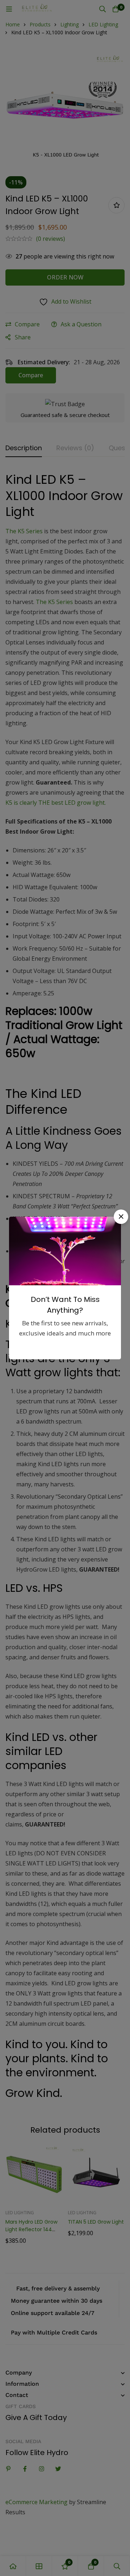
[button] (121, 1217)
